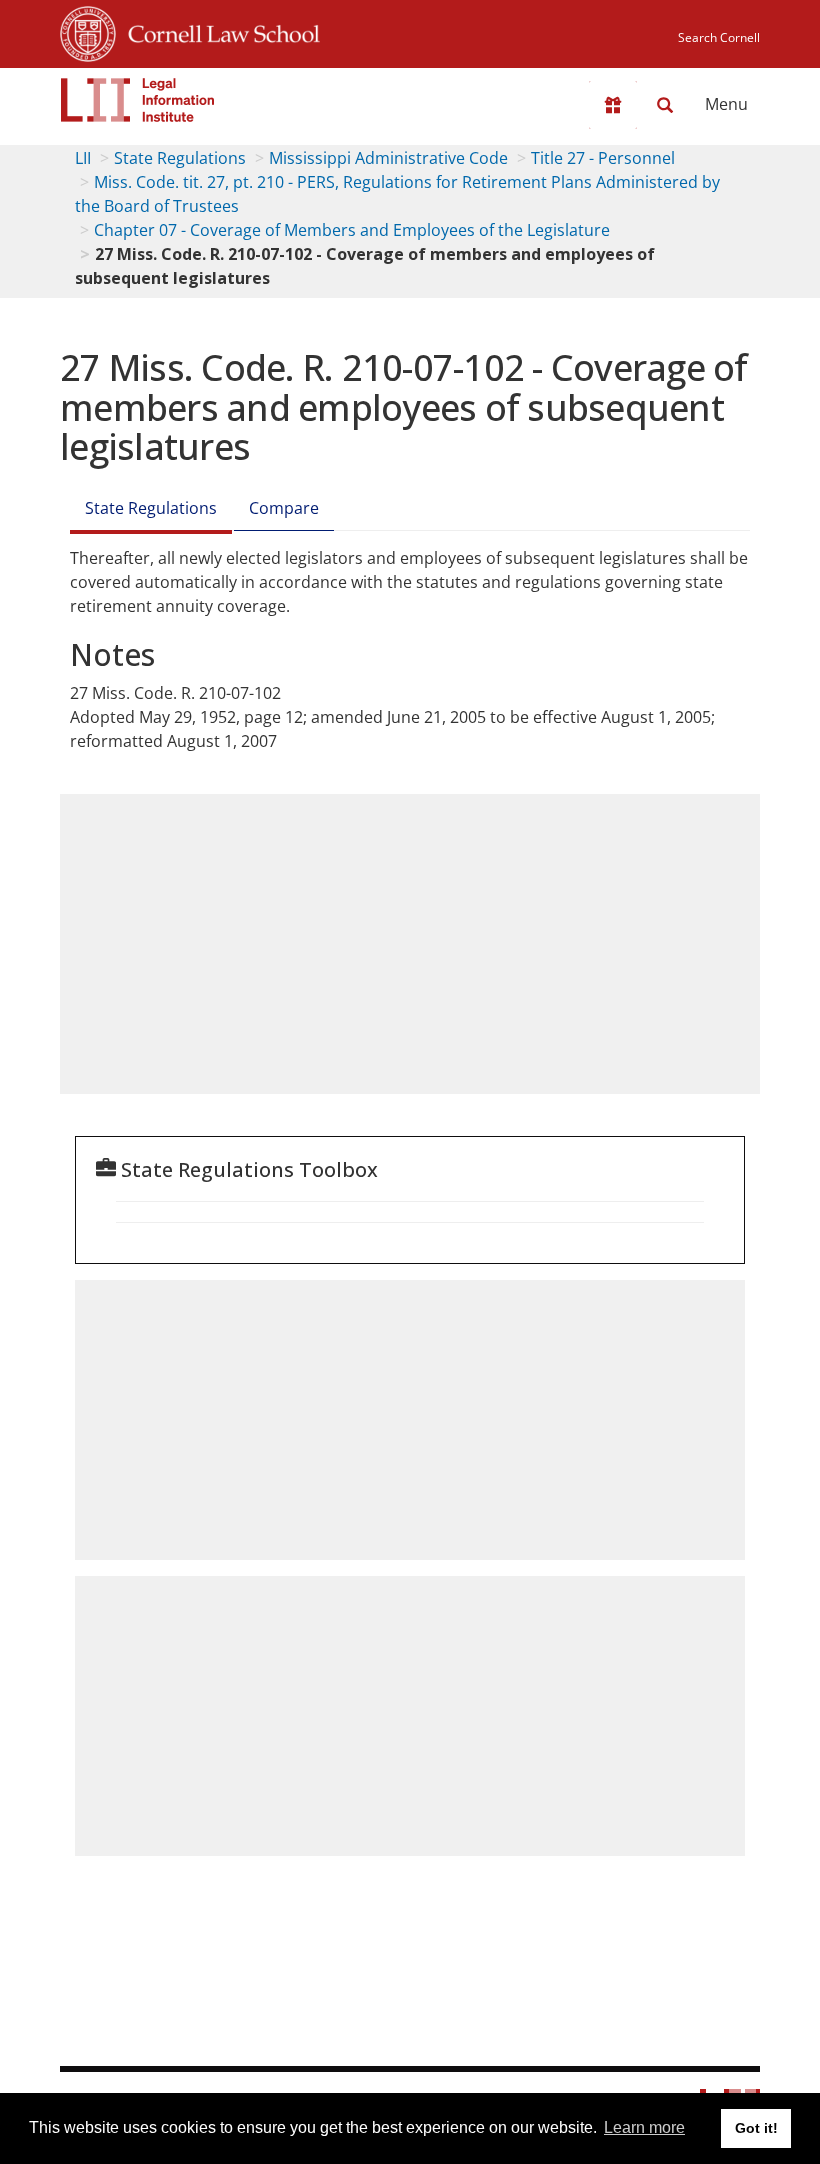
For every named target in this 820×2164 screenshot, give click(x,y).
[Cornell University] (88, 31)
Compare (284, 508)
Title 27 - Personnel (603, 158)
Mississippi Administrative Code (388, 158)
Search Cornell (719, 37)
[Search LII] (665, 105)
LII (83, 158)
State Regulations (180, 158)
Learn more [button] (644, 2127)
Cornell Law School (218, 31)
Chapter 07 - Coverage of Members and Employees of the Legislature (352, 230)
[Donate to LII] (613, 105)
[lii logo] (138, 100)
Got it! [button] (756, 2128)
